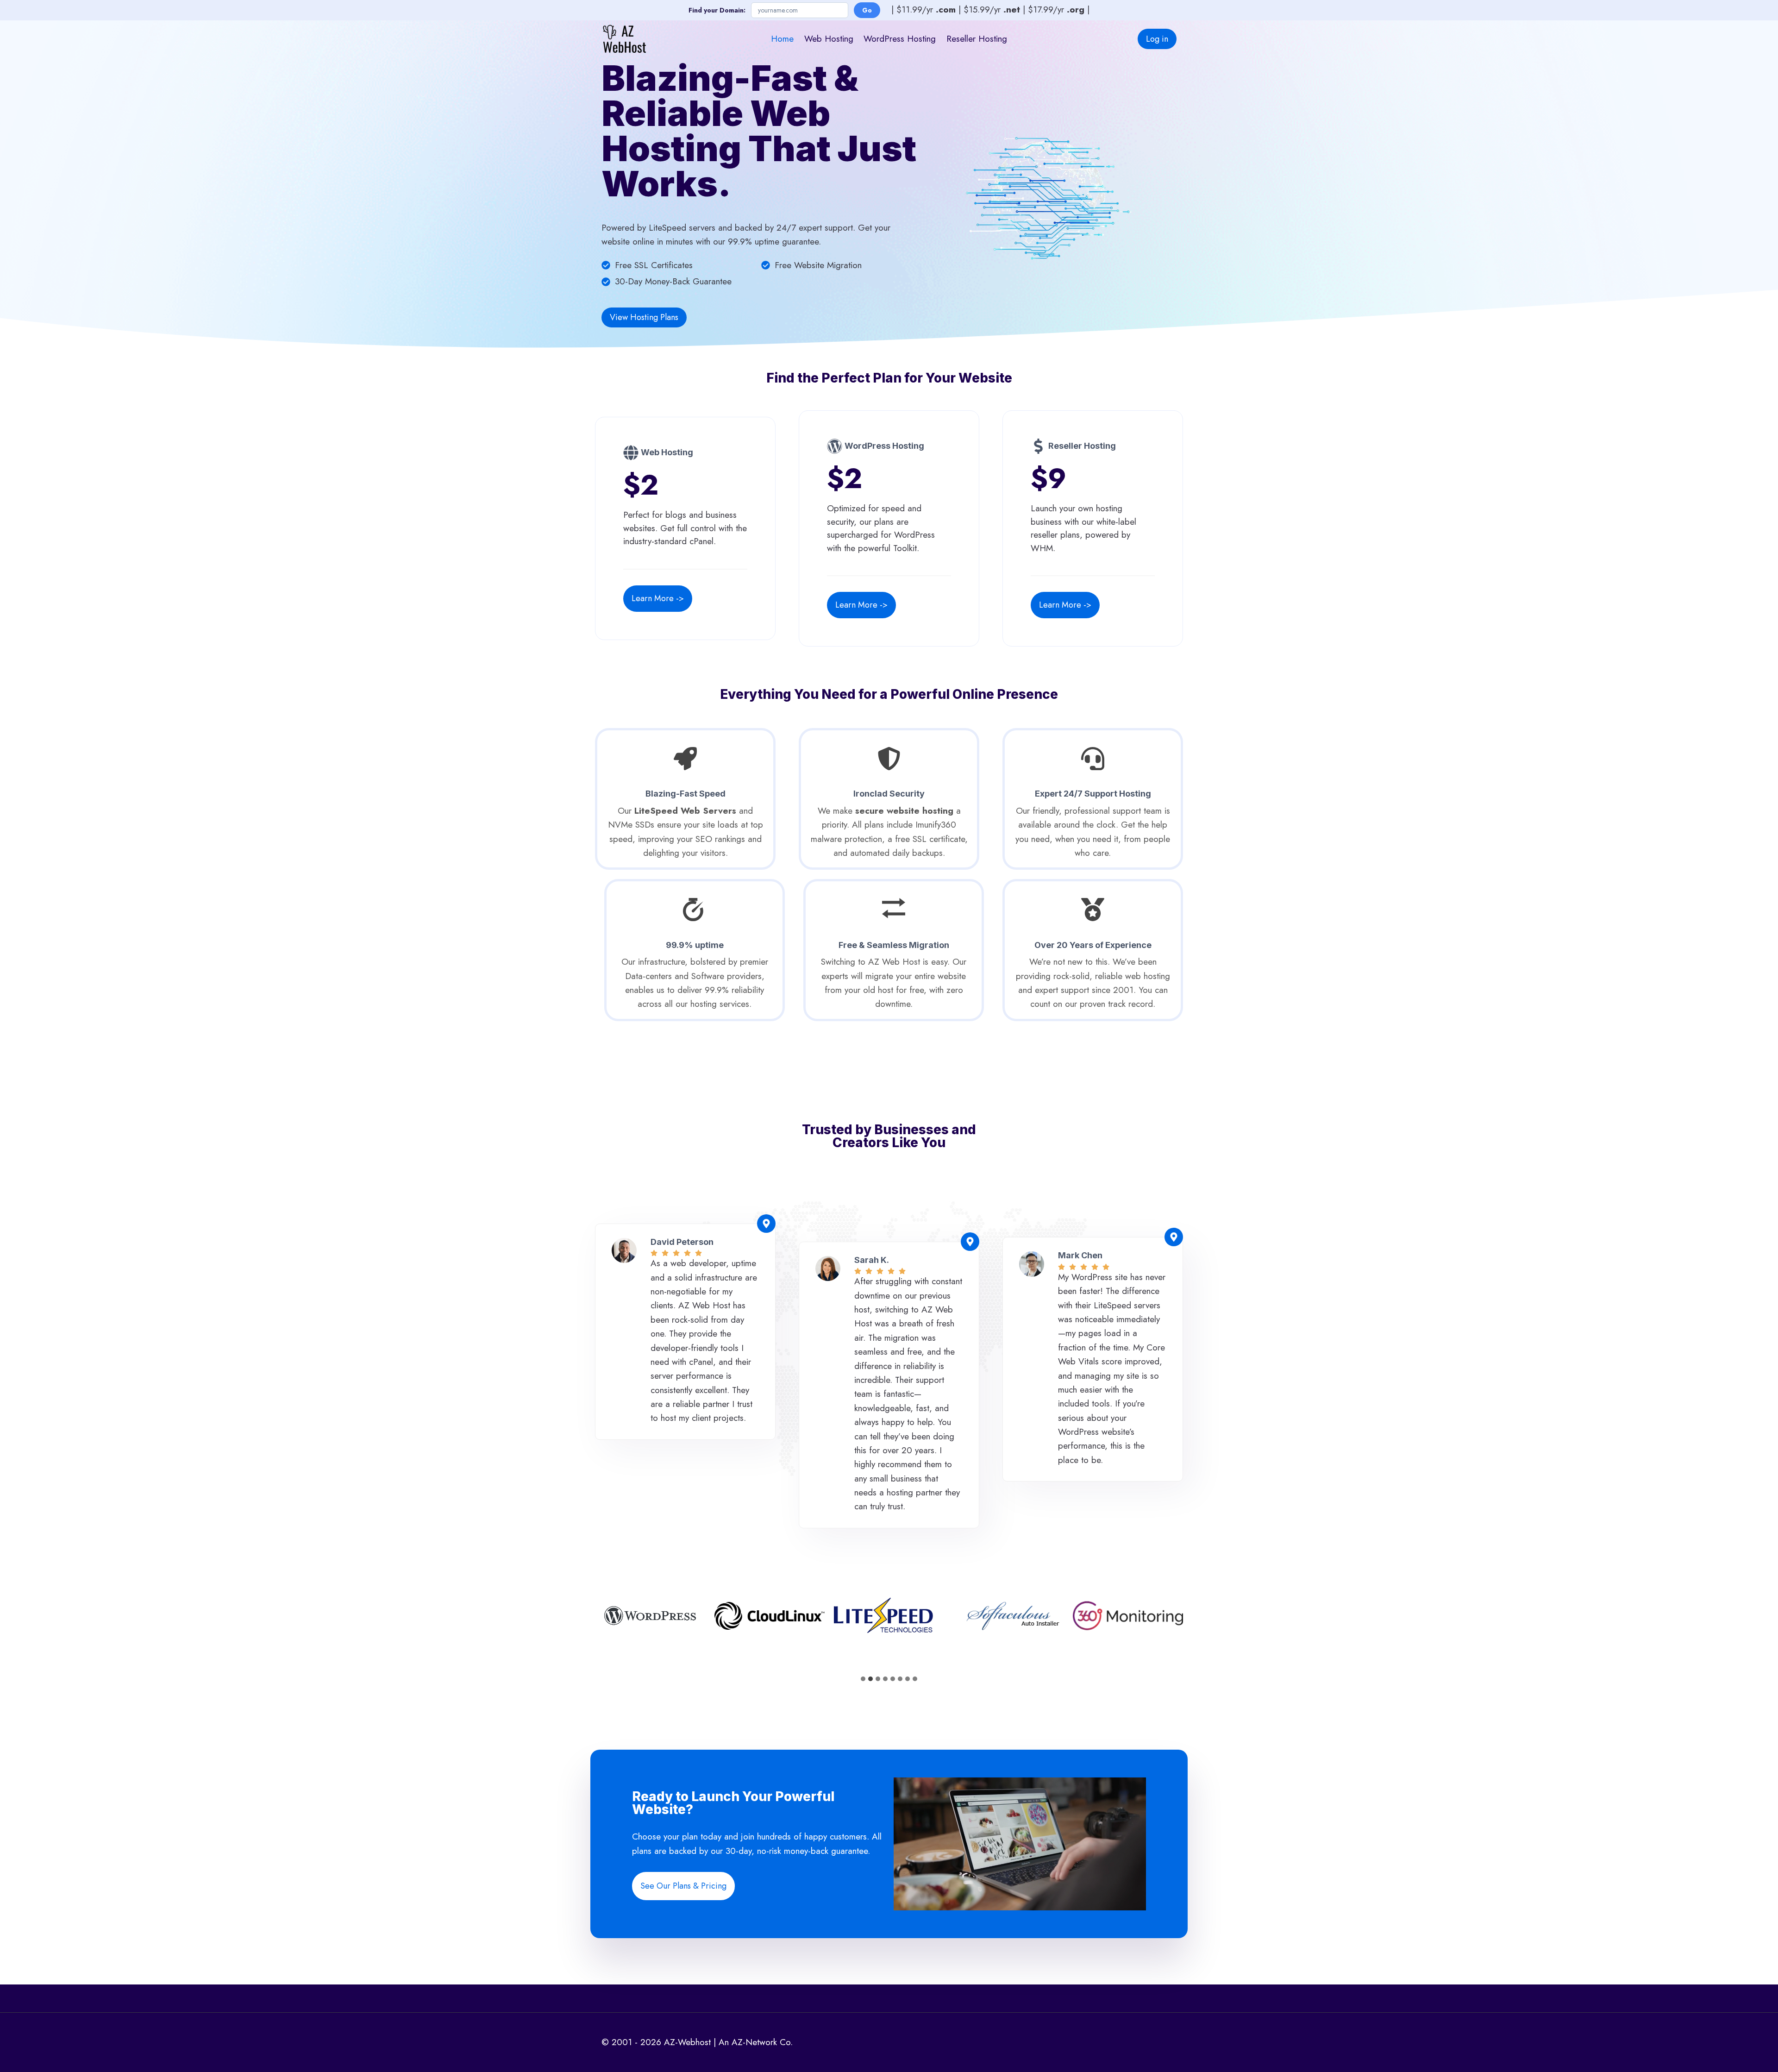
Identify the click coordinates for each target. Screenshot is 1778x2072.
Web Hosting (829, 39)
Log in (1157, 39)
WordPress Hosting (900, 39)
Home (782, 39)
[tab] (863, 1679)
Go (867, 10)
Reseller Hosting (977, 39)
